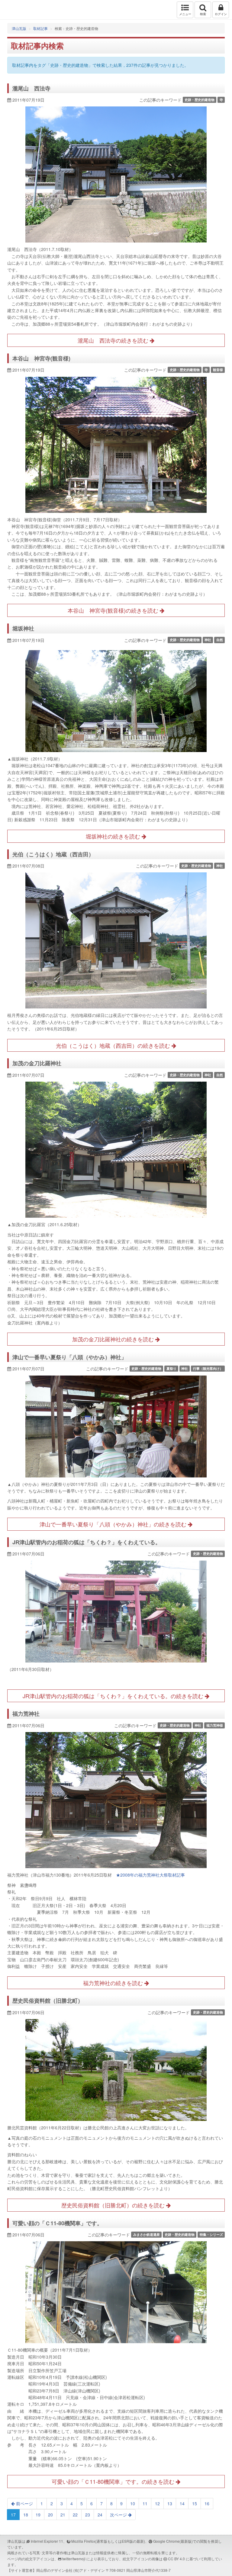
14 (182, 2503)
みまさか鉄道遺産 (147, 2234)
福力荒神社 (26, 1714)
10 (133, 2503)
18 (26, 2515)
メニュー (185, 14)
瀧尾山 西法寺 (31, 88)
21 (63, 2515)
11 (145, 2503)
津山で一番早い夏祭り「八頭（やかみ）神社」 (69, 1357)
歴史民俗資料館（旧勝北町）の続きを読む (114, 2205)
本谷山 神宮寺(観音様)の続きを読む (114, 610)
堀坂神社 (23, 628)
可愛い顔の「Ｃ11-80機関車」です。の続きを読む (114, 2481)
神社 (208, 640)
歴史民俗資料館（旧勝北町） (48, 2001)
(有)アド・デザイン (89, 2570)
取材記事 (40, 28)
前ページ (24, 2503)
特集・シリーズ (211, 2234)
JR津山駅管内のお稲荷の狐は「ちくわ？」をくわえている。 (87, 1542)
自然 (220, 640)
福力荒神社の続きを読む (114, 1983)
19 (38, 2515)
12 (157, 2503)
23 (88, 2515)
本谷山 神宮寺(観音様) (41, 358)
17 (13, 2515)
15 (195, 2503)
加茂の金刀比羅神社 (37, 1063)
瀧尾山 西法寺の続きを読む (114, 340)
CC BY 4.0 (176, 2559)
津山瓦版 (17, 10)
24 (100, 2515)
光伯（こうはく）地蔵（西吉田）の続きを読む (114, 1045)
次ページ (119, 2515)
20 (50, 2515)
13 (170, 2503)
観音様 (218, 370)
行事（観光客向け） (208, 1368)
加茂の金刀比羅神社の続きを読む (114, 1339)
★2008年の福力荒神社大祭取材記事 (150, 1875)
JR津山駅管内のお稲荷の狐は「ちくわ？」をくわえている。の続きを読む (114, 1696)
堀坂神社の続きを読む (114, 836)
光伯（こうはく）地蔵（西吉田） (53, 854)
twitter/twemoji (74, 2559)
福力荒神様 (215, 1725)
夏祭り (171, 1368)
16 (207, 2503)
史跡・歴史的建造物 (200, 100)
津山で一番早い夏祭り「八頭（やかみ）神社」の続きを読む (114, 1524)
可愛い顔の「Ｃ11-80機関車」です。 (57, 2223)
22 (75, 2515)
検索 (203, 14)
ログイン (221, 14)
